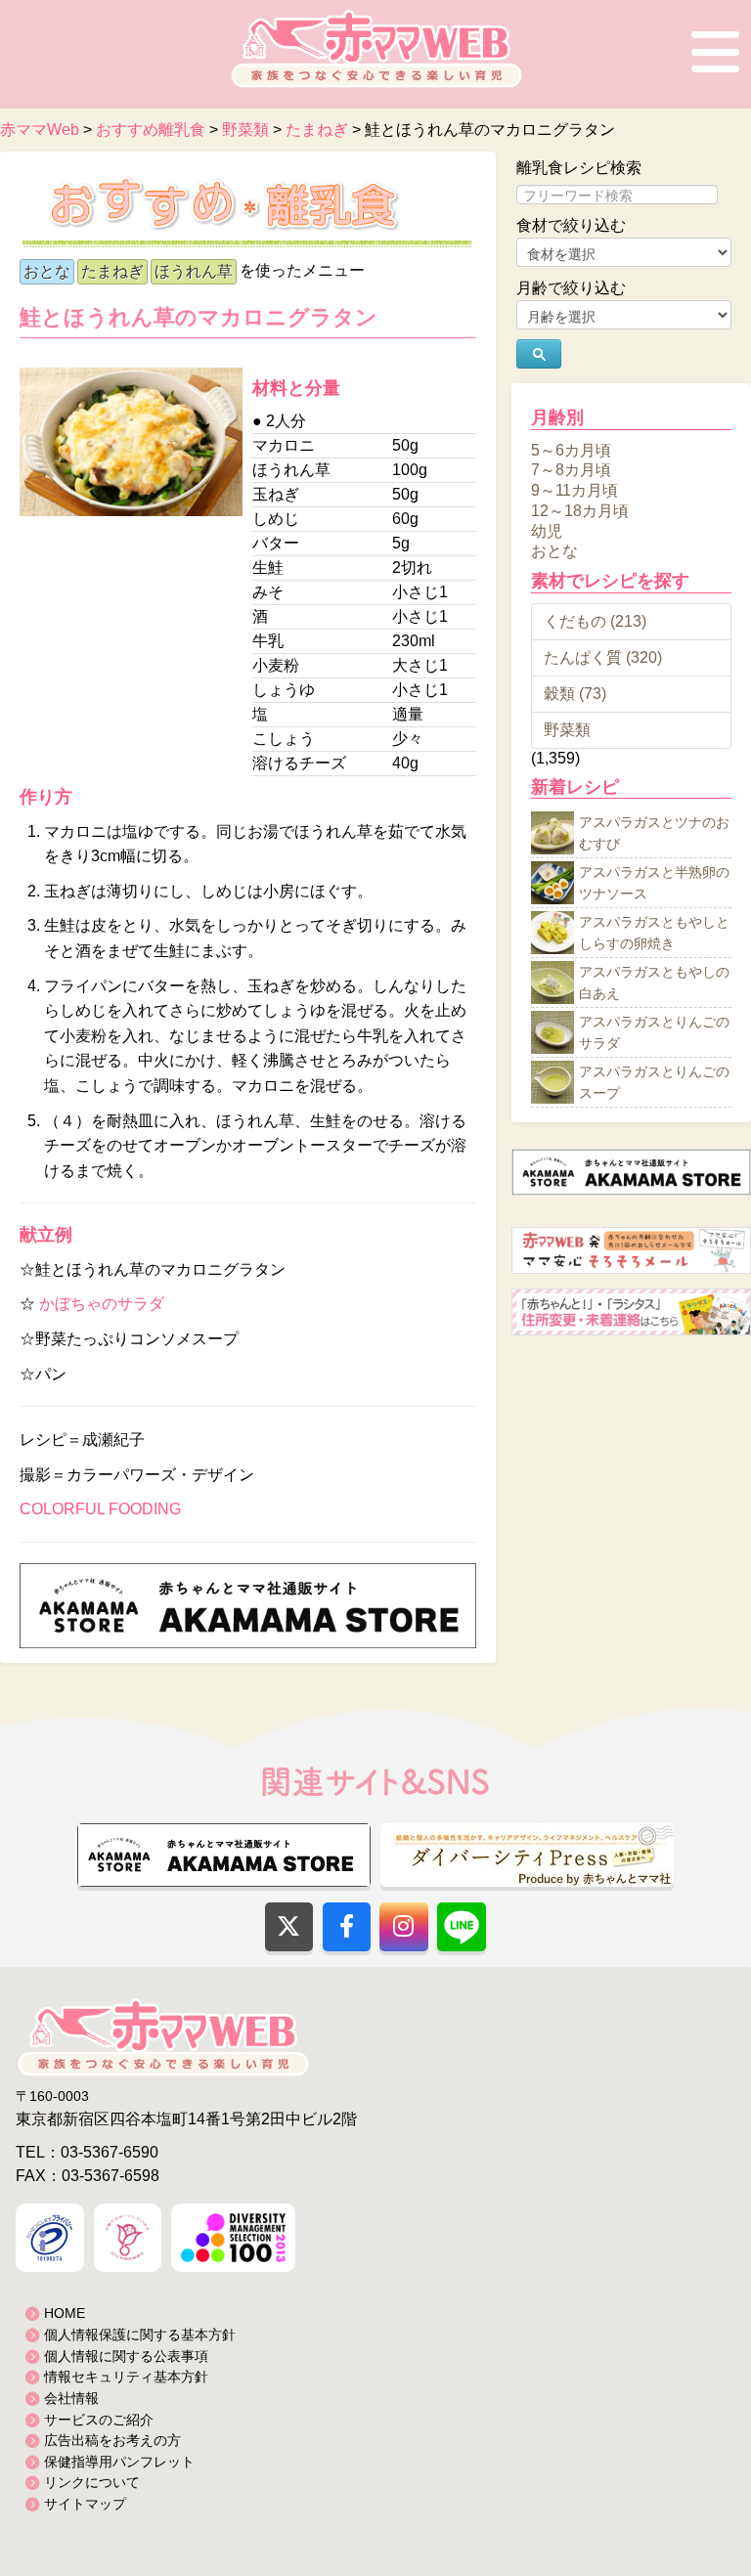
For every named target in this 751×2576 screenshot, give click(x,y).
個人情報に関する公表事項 (126, 2356)
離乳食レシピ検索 (579, 168)
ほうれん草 (194, 271)
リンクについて (92, 2482)
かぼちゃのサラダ (102, 1304)
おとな (47, 271)
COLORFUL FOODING (100, 1509)
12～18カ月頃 (580, 511)
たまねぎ (112, 271)
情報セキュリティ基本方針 (126, 2377)
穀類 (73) (575, 694)
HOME (65, 2313)
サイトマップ (85, 2504)
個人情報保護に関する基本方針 (140, 2335)
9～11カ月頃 (574, 490)
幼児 (547, 530)
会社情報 (71, 2398)
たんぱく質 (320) (603, 657)
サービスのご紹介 (99, 2420)
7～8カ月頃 (571, 470)
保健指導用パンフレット (119, 2462)
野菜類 (567, 730)
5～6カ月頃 (571, 449)
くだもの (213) (595, 621)
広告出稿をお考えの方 (112, 2440)
